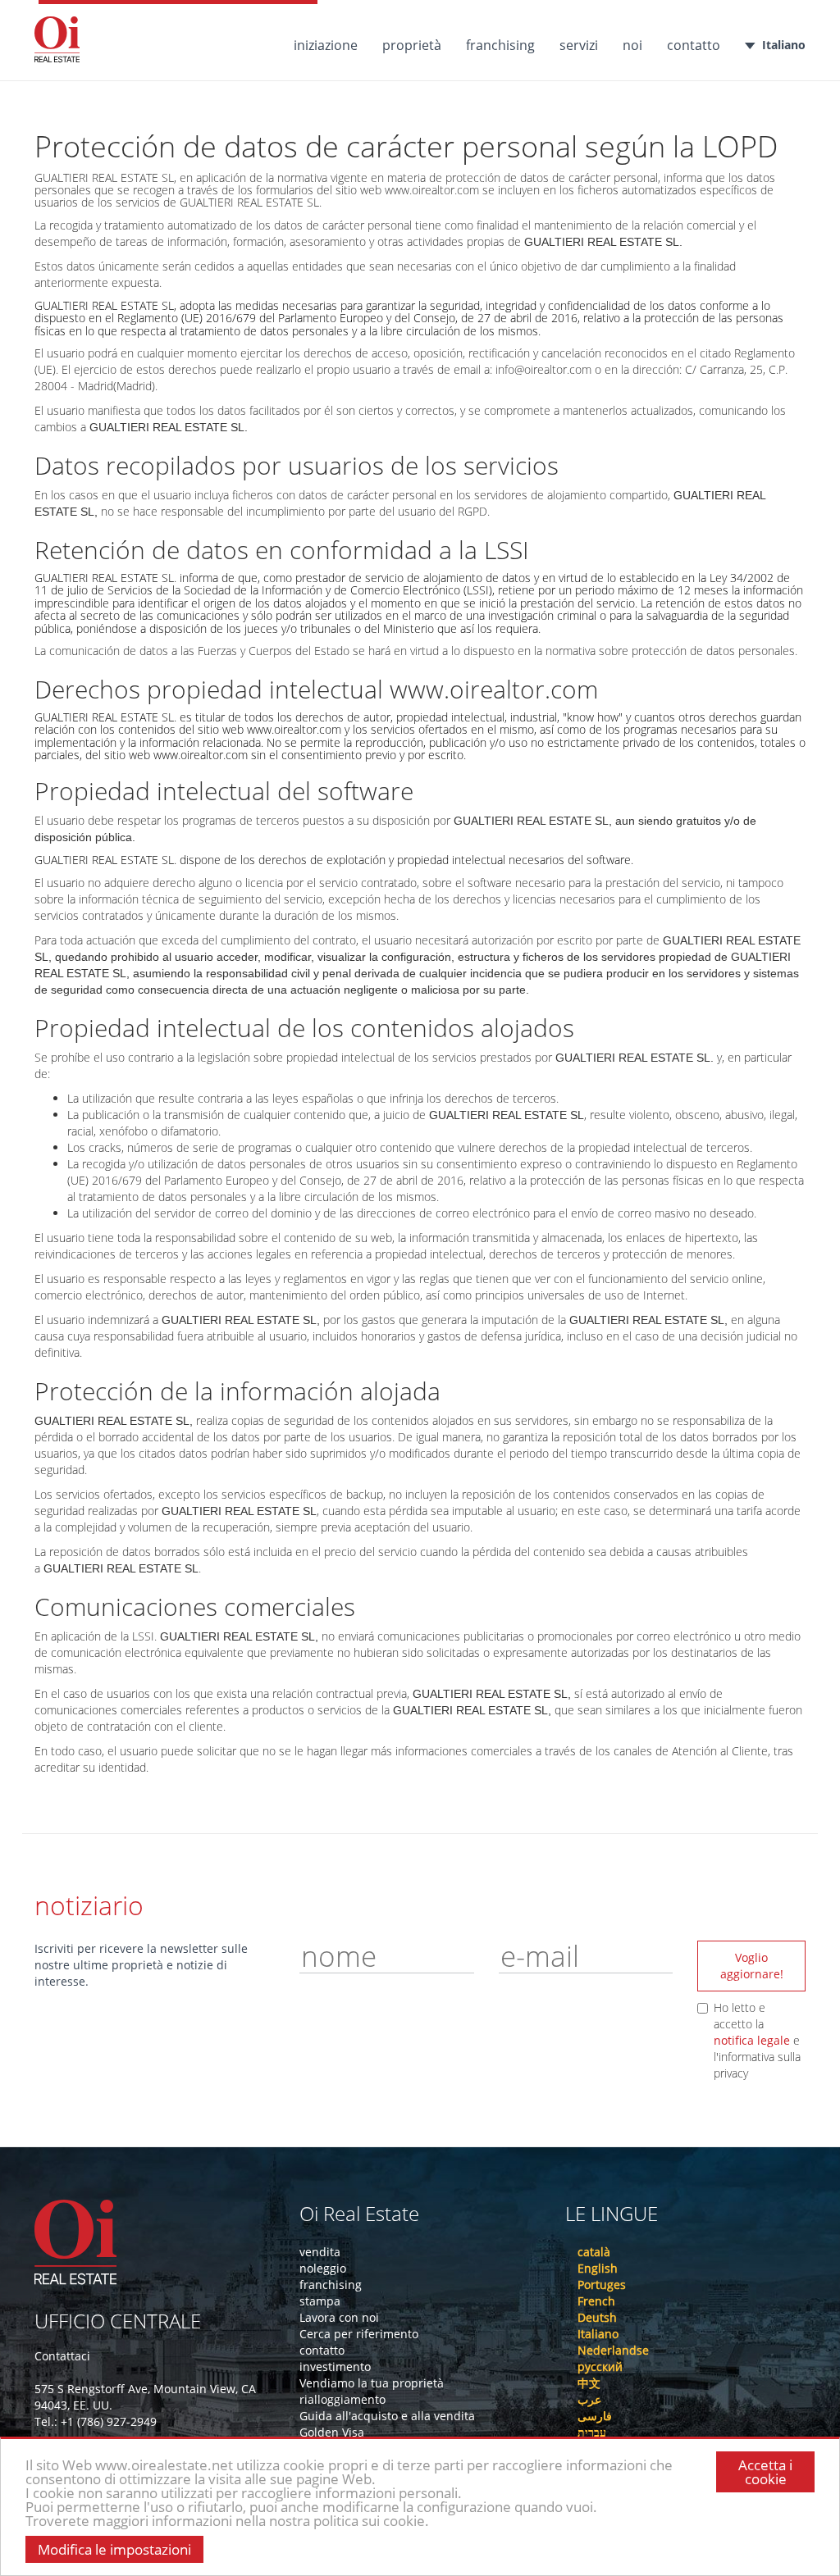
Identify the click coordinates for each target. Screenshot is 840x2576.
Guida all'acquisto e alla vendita (387, 2416)
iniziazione (326, 45)
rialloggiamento (342, 2399)
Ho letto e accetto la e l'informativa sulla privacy (757, 2040)
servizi (579, 45)
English (598, 2268)
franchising (500, 45)
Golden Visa (332, 2432)
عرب (589, 2399)
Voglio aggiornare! (752, 1966)
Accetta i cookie (765, 2472)
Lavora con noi (339, 2317)
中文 (589, 2383)
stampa (320, 2301)
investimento (335, 2367)
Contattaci (62, 2356)
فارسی (595, 2416)
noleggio (323, 2268)
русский (600, 2367)
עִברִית (592, 2432)
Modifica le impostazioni (114, 2549)
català (594, 2252)
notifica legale (753, 2040)
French (596, 2301)
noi (632, 45)
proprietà (412, 45)
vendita (320, 2252)
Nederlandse (613, 2350)
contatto (694, 45)
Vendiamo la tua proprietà (372, 2383)
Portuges (602, 2285)
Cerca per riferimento (359, 2334)
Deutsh (597, 2317)
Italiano (784, 45)
